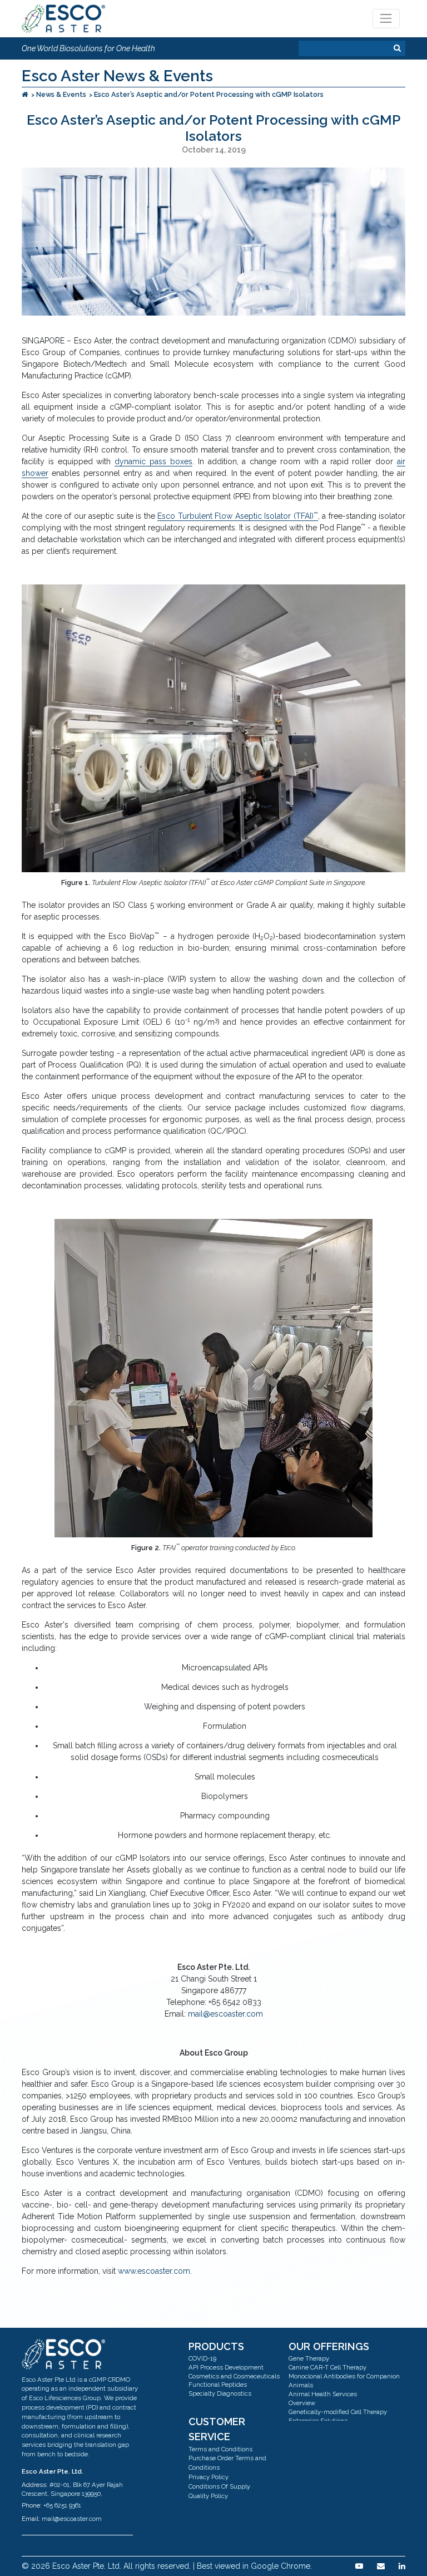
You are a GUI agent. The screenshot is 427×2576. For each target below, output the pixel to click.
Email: (31, 2519)
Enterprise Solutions (318, 2421)
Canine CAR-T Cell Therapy (327, 2367)
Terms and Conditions (220, 2449)
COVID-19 (202, 2358)
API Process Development (226, 2367)
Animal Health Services (323, 2394)
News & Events (61, 94)
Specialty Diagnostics (220, 2393)
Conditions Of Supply (219, 2486)
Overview (302, 2403)
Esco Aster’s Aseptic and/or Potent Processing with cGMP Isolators (209, 94)
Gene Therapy (309, 2358)
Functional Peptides (218, 2385)
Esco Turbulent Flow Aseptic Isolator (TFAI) (237, 516)
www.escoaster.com (154, 2271)
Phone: (32, 2505)
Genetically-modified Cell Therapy (338, 2412)
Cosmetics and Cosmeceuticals (234, 2376)
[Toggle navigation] (386, 19)
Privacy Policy (208, 2477)
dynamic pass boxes (153, 461)
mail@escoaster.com (225, 2014)
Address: (35, 2485)
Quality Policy (208, 2496)
